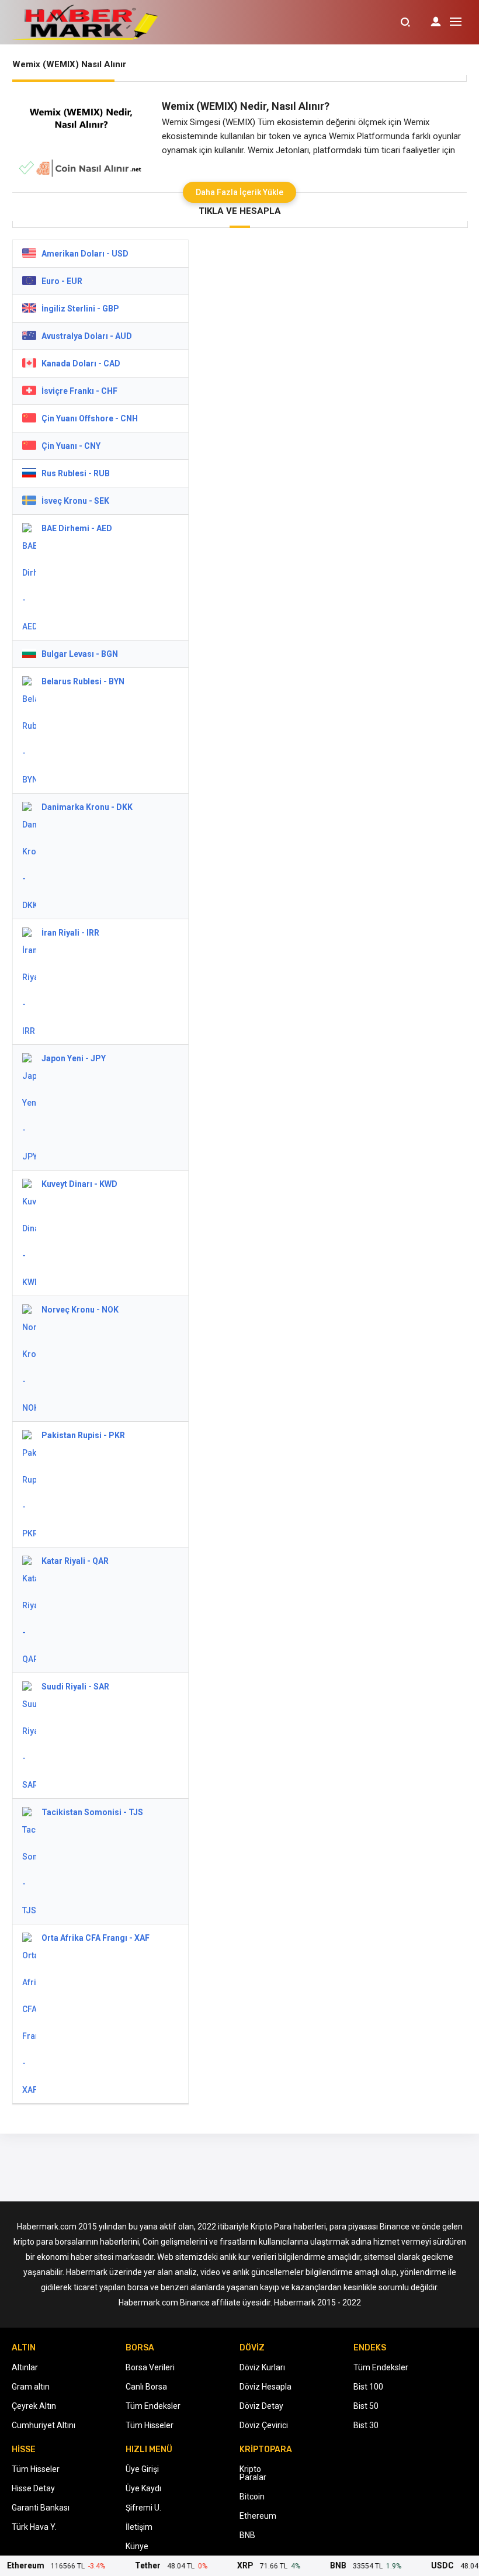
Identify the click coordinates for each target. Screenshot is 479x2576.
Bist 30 (366, 2425)
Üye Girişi (142, 2469)
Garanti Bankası (41, 2508)
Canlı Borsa (146, 2387)
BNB (247, 2535)
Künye (137, 2546)
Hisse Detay (33, 2488)
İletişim (139, 2527)
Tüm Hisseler (150, 2425)
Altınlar (25, 2367)
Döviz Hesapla (265, 2387)
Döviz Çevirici (264, 2425)
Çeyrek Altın (34, 2406)
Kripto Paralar (253, 2473)
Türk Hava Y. (34, 2527)
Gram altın (31, 2387)
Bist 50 (366, 2406)
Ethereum (258, 2516)
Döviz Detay (261, 2406)
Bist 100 (368, 2387)
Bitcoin (252, 2497)
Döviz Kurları (262, 2367)
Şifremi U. (143, 2508)
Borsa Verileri (150, 2367)
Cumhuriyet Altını (44, 2425)
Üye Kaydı (143, 2488)
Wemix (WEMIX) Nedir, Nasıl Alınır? (246, 106)
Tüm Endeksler (153, 2406)
